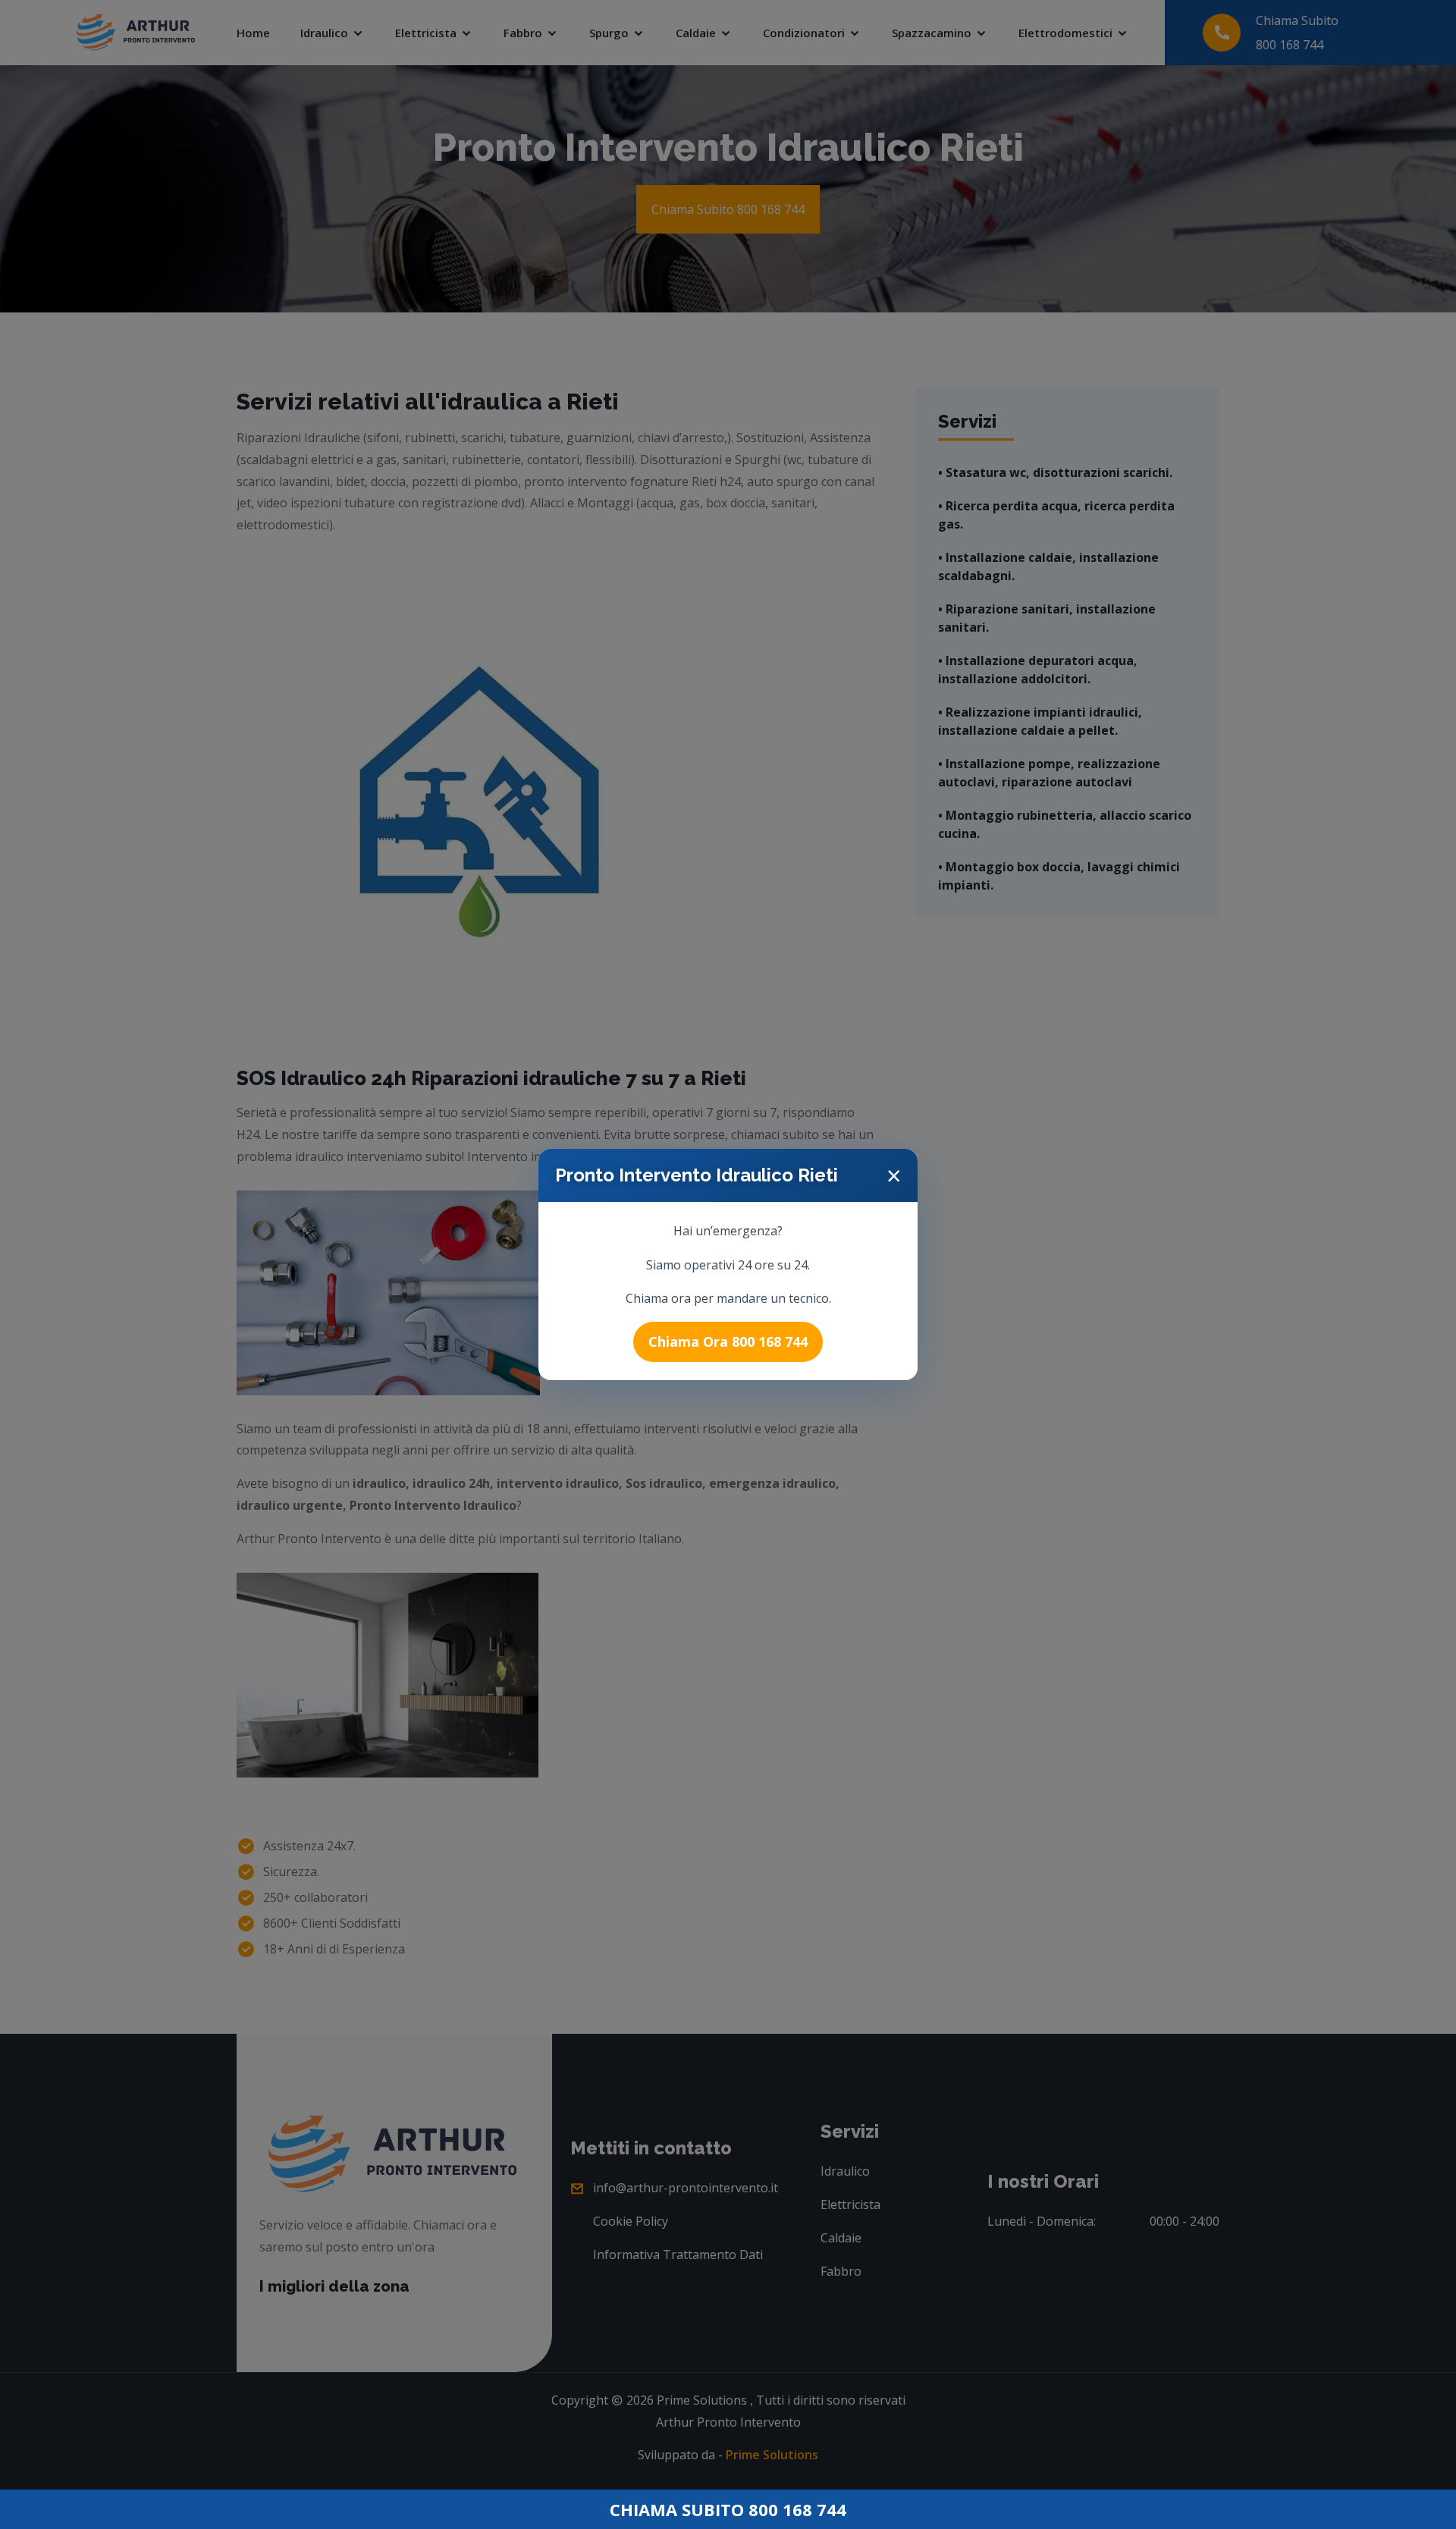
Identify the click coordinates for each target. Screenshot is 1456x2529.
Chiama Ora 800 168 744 (728, 1341)
